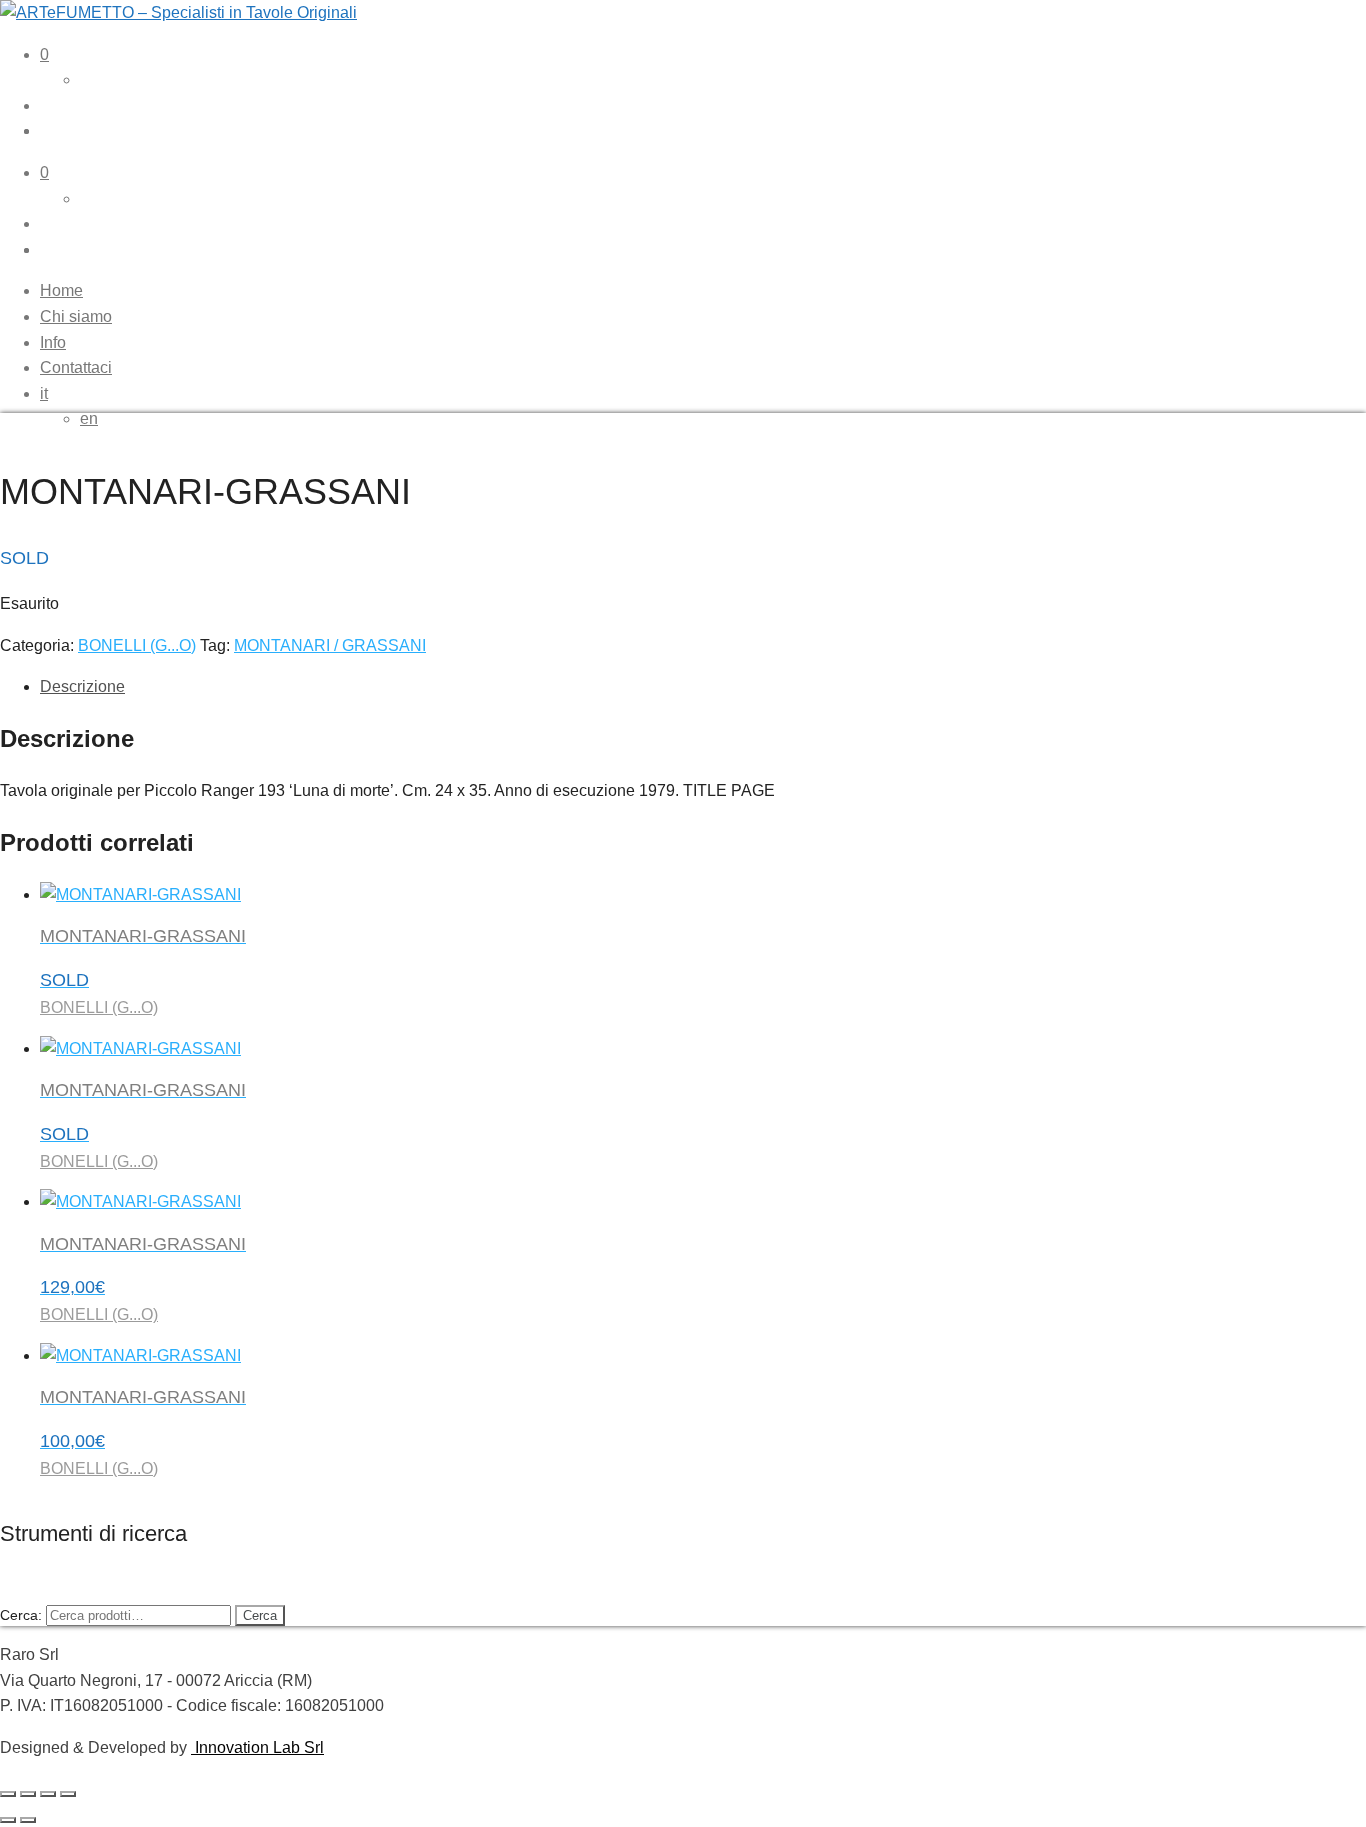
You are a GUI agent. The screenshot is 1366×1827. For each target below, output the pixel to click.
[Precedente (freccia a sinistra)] (8, 1820)
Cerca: (21, 1615)
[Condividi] (48, 1794)
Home (61, 290)
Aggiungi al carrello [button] (137, 1813)
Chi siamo (76, 316)
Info (53, 342)
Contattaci (76, 367)
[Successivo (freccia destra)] (28, 1820)
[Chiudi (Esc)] (68, 1794)
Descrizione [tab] (82, 686)
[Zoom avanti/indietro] (8, 1794)
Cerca (260, 1615)
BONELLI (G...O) (137, 645)
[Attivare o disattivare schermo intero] (28, 1794)
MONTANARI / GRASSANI (330, 645)
